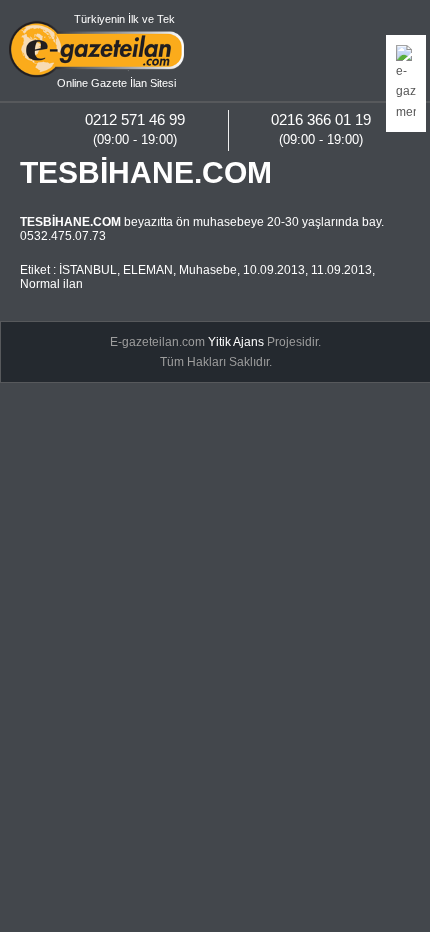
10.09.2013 (274, 270)
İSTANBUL (88, 270)
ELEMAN (148, 270)
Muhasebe (208, 270)
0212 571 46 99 (135, 119)
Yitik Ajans (236, 342)
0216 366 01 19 (321, 119)
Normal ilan (51, 284)
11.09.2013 (341, 270)
